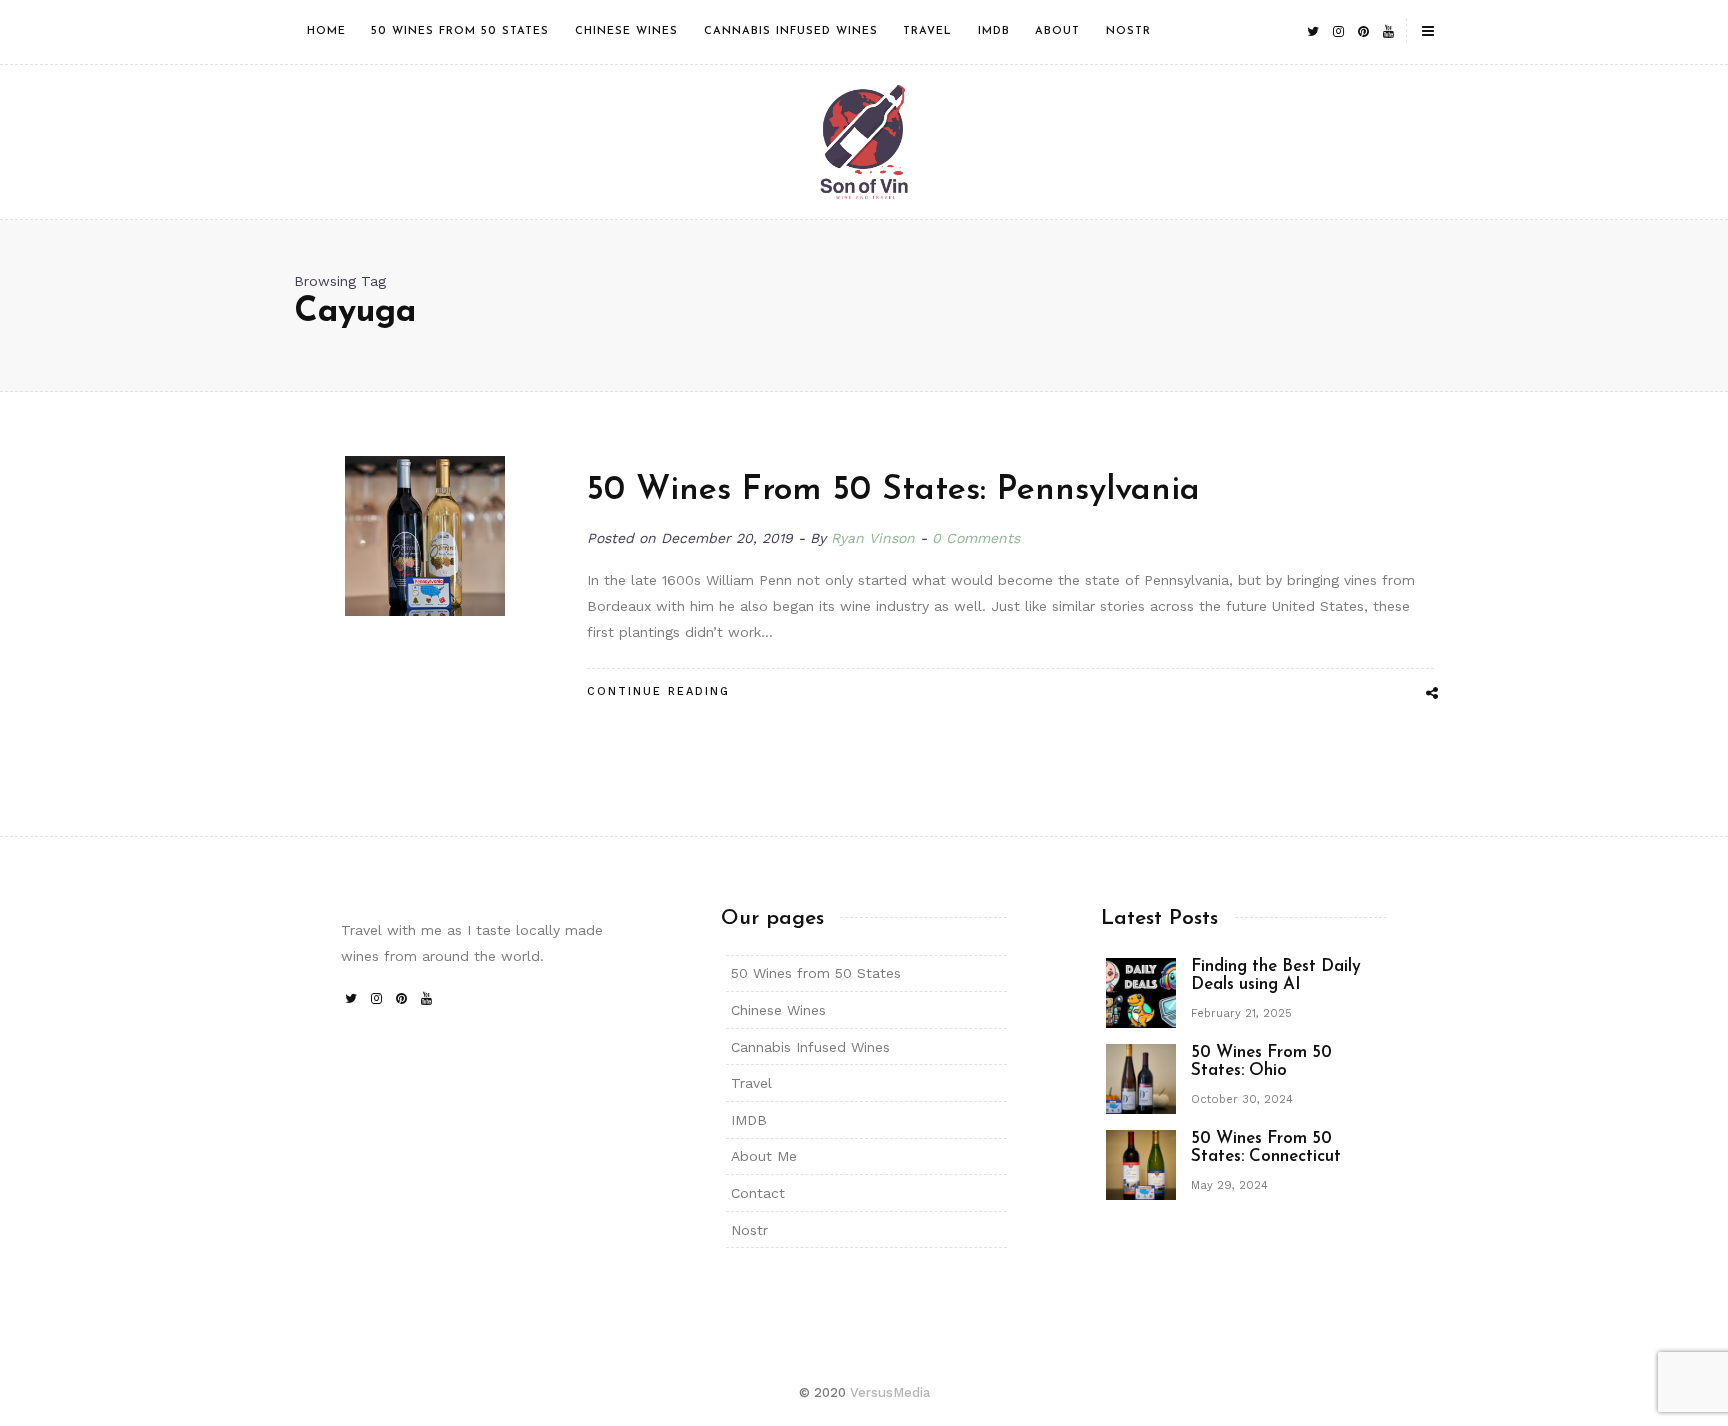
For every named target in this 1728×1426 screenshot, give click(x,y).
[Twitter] (1313, 31)
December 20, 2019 (729, 538)
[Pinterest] (1363, 31)
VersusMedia (890, 1392)
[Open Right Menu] (1428, 32)
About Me (764, 1156)
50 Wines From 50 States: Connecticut (1266, 1148)
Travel (927, 31)
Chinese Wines (626, 31)
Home (326, 31)
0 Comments (976, 538)
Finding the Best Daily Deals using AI (1276, 976)
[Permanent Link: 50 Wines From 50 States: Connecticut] (1141, 1163)
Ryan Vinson (873, 538)
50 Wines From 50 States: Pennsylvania (893, 490)
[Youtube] (1388, 31)
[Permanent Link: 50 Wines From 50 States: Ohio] (1141, 1077)
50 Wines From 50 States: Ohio (1261, 1062)
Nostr (1128, 31)
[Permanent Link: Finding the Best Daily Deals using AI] (1141, 991)
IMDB (994, 31)
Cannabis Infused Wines (791, 31)
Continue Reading (658, 691)
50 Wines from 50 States (460, 31)
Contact (758, 1193)
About (1057, 31)
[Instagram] (1338, 31)
